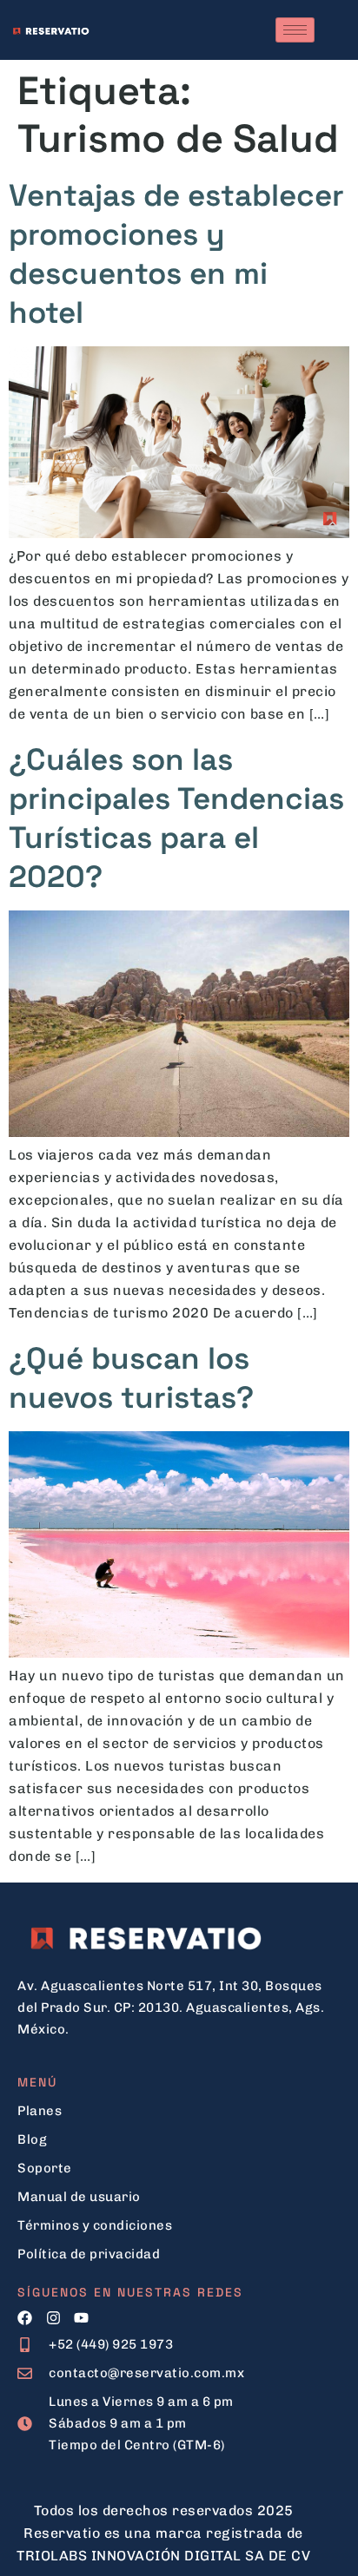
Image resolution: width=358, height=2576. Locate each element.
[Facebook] (25, 2318)
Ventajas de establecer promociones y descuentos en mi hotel (176, 254)
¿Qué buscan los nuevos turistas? (131, 1378)
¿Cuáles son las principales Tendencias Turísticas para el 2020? (176, 818)
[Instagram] (53, 2318)
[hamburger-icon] (295, 30)
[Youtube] (81, 2318)
